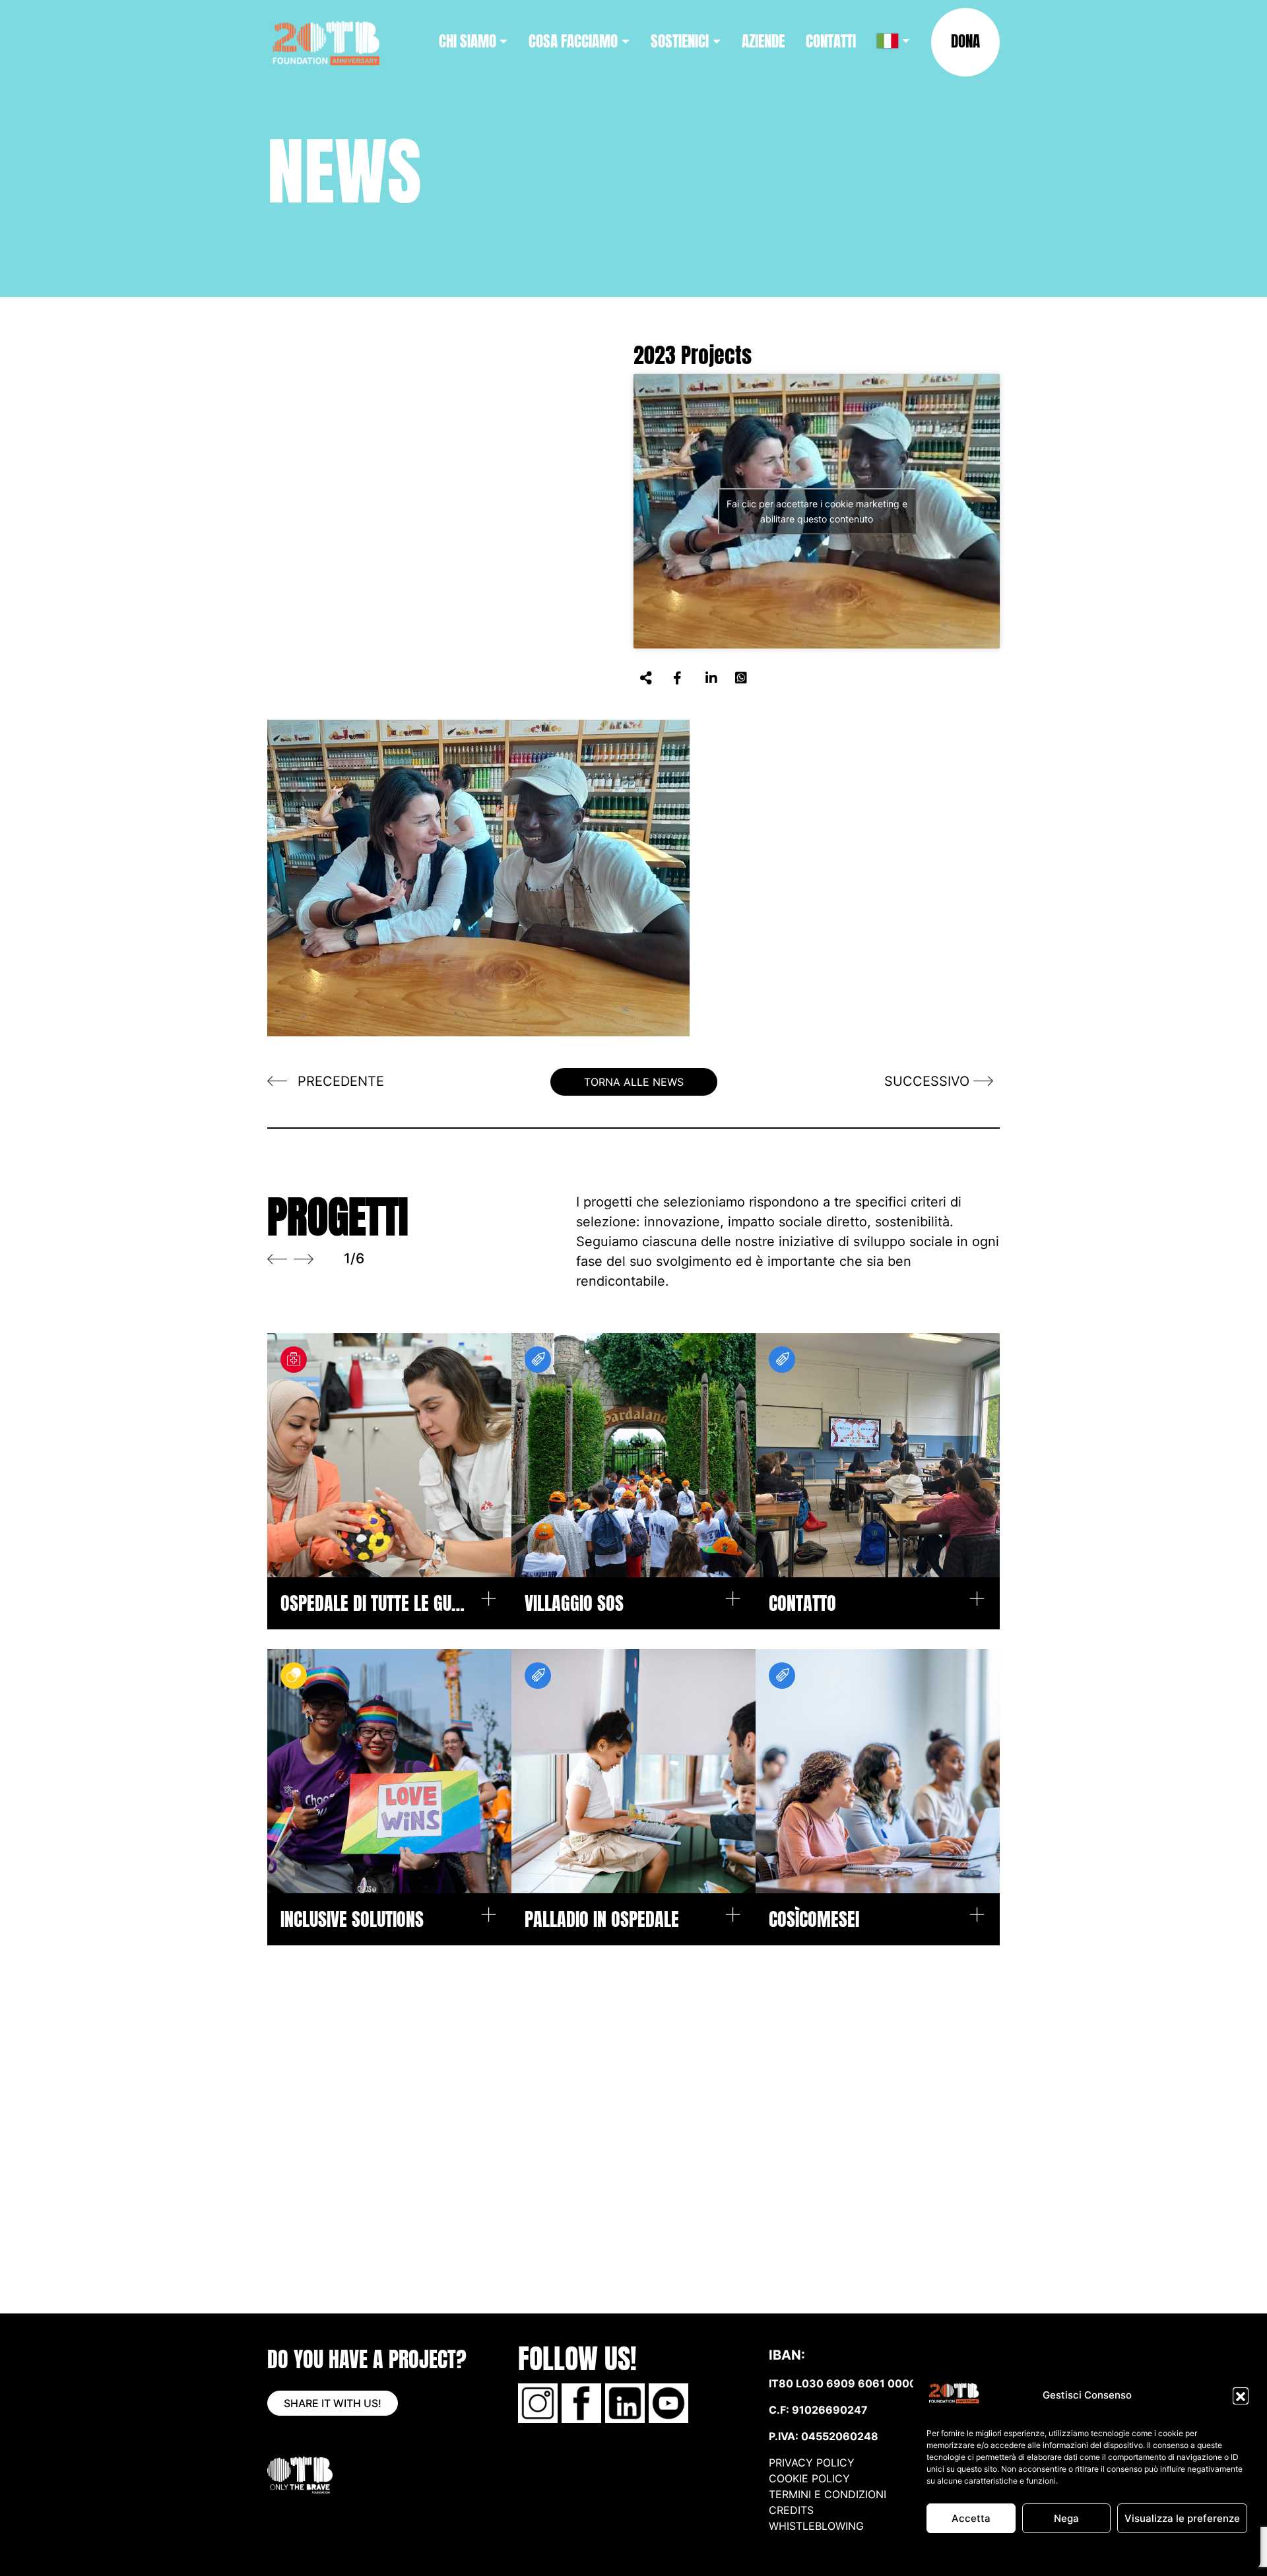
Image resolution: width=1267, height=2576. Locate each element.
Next (304, 1259)
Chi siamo (468, 41)
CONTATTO (802, 1603)
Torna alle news (634, 1082)
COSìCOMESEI (814, 1919)
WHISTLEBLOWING (816, 2526)
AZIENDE (763, 41)
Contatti (831, 41)
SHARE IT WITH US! (333, 2403)
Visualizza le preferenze (1182, 2518)
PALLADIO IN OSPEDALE (602, 1919)
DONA (965, 41)
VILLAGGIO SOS (574, 1603)
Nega (1066, 2518)
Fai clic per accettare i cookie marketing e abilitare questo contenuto (817, 511)
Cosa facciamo (573, 41)
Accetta (971, 2518)
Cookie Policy (1018, 2551)
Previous (277, 1259)
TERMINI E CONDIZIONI (828, 2494)
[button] (1241, 2395)
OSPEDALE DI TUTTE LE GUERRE (373, 1603)
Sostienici (680, 41)
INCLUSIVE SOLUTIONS (352, 1919)
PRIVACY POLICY (812, 2463)
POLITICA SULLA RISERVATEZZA (1113, 2551)
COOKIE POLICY (809, 2478)
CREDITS (793, 2510)
